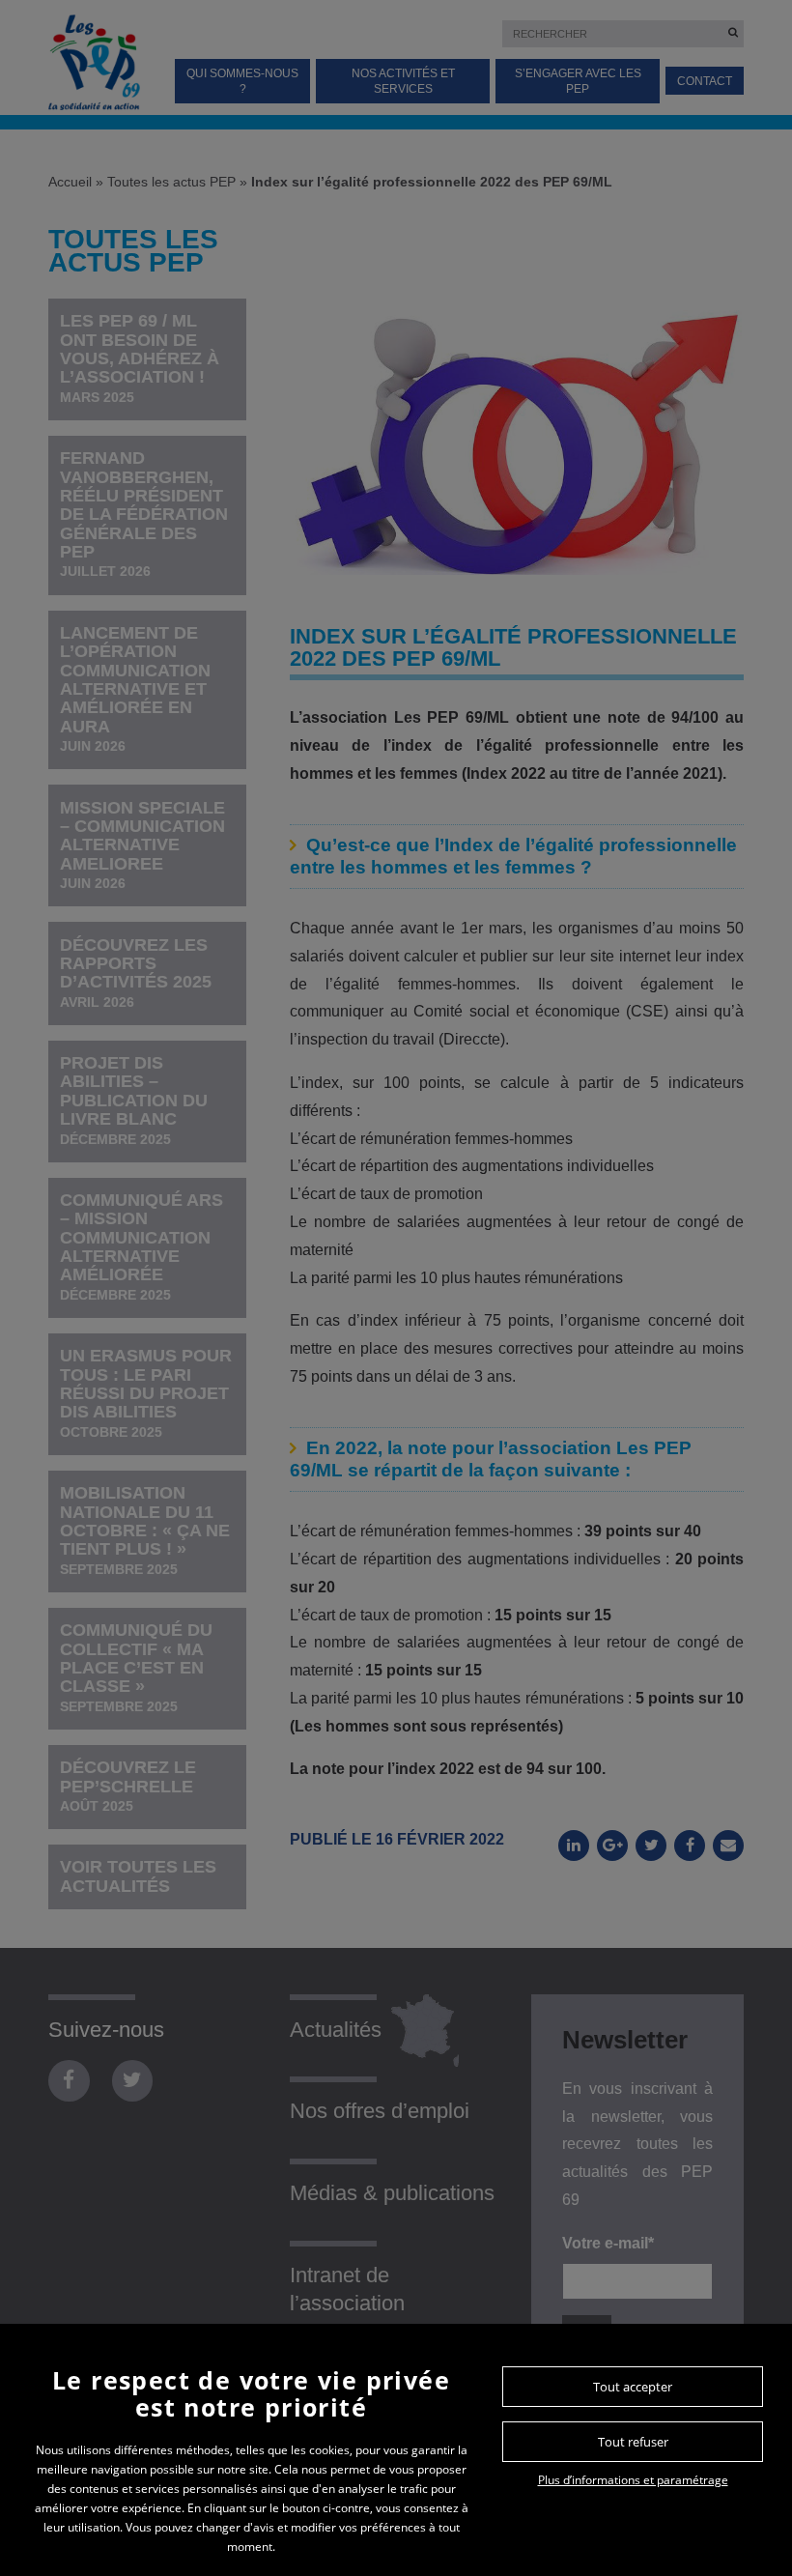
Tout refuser (633, 2442)
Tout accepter (633, 2387)
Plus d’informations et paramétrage (633, 2480)
